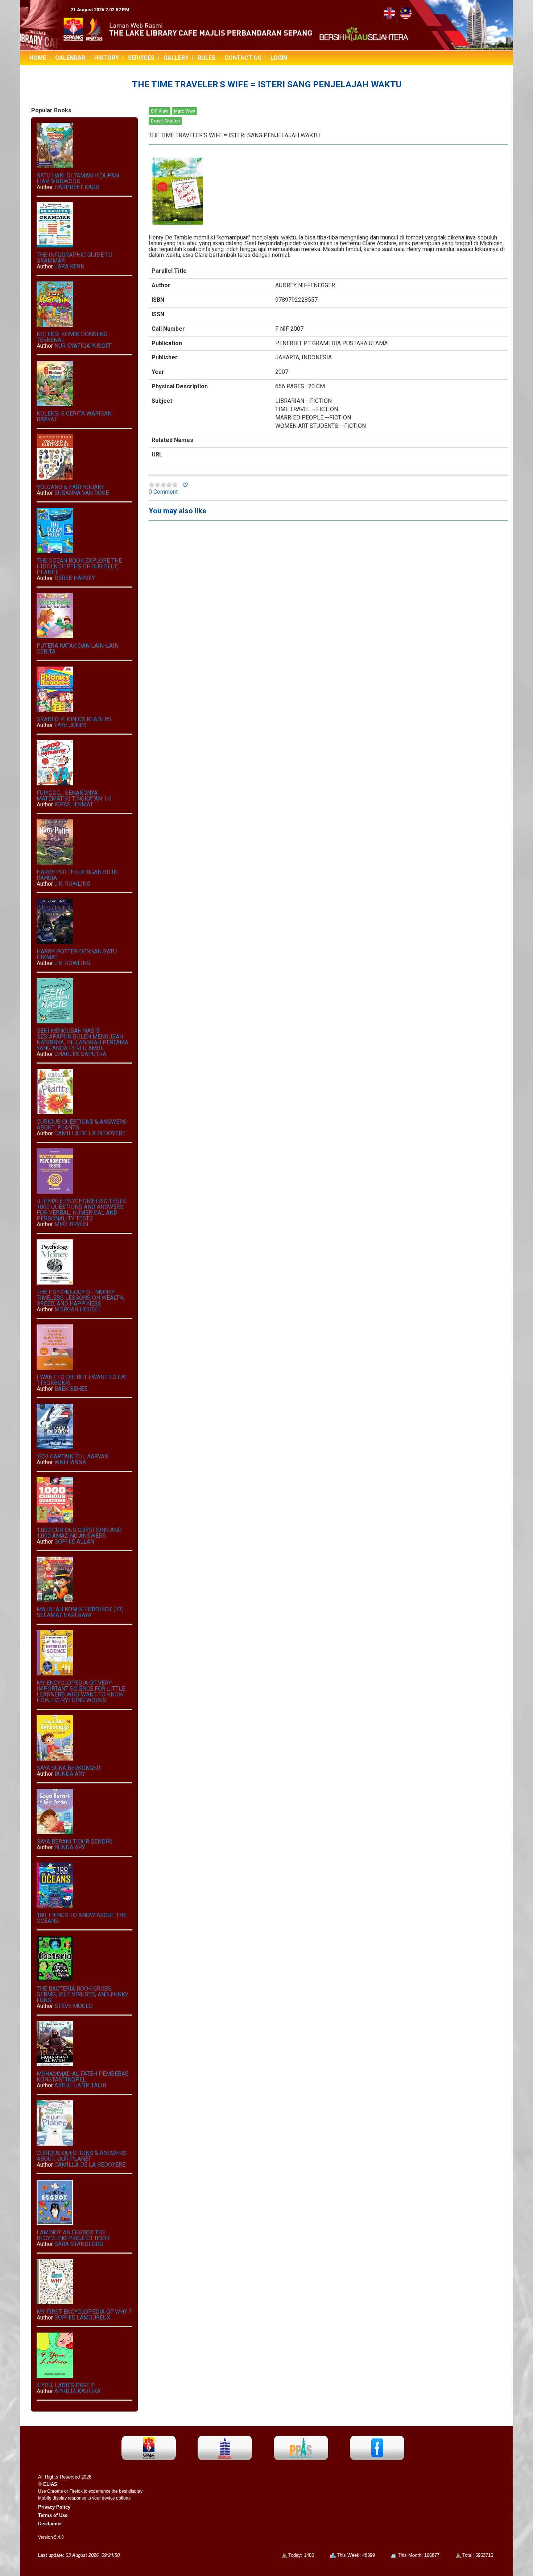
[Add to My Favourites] (185, 485)
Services (141, 58)
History (107, 58)
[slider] (163, 485)
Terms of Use (53, 2515)
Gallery (176, 58)
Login (279, 58)
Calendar (70, 58)
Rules (206, 58)
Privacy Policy (54, 2507)
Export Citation (165, 121)
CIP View (160, 111)
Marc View (185, 111)
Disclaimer (50, 2524)
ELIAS (50, 2484)
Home (38, 58)
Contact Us (243, 58)
